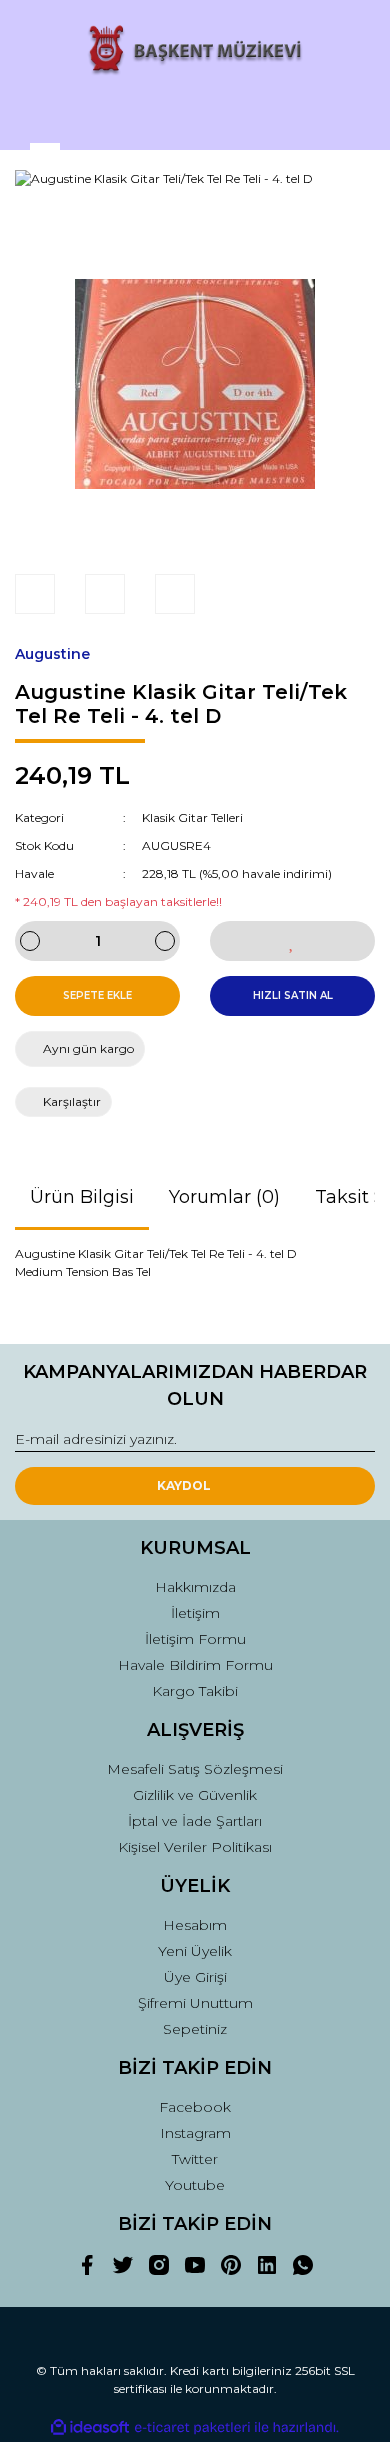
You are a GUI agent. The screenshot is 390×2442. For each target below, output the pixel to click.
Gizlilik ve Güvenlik (195, 1795)
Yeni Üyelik (195, 1951)
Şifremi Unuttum (195, 2003)
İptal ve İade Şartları (195, 1821)
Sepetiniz (195, 2029)
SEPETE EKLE (97, 995)
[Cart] (351, 115)
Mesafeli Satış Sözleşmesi (195, 1769)
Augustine (52, 654)
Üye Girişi (195, 1977)
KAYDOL (184, 1485)
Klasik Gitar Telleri (192, 817)
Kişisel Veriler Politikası (195, 1847)
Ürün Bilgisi (82, 1197)
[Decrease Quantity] (30, 941)
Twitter (195, 2159)
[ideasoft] (90, 2427)
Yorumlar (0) (224, 1197)
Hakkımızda (195, 1587)
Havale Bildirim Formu (195, 1665)
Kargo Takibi (195, 1691)
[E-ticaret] (192, 2428)
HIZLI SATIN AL (293, 995)
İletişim (195, 1613)
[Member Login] (195, 115)
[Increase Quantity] (165, 941)
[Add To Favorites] (292, 941)
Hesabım (195, 1925)
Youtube (195, 2185)
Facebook (195, 2107)
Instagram (195, 2133)
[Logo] (195, 50)
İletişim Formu (195, 1639)
